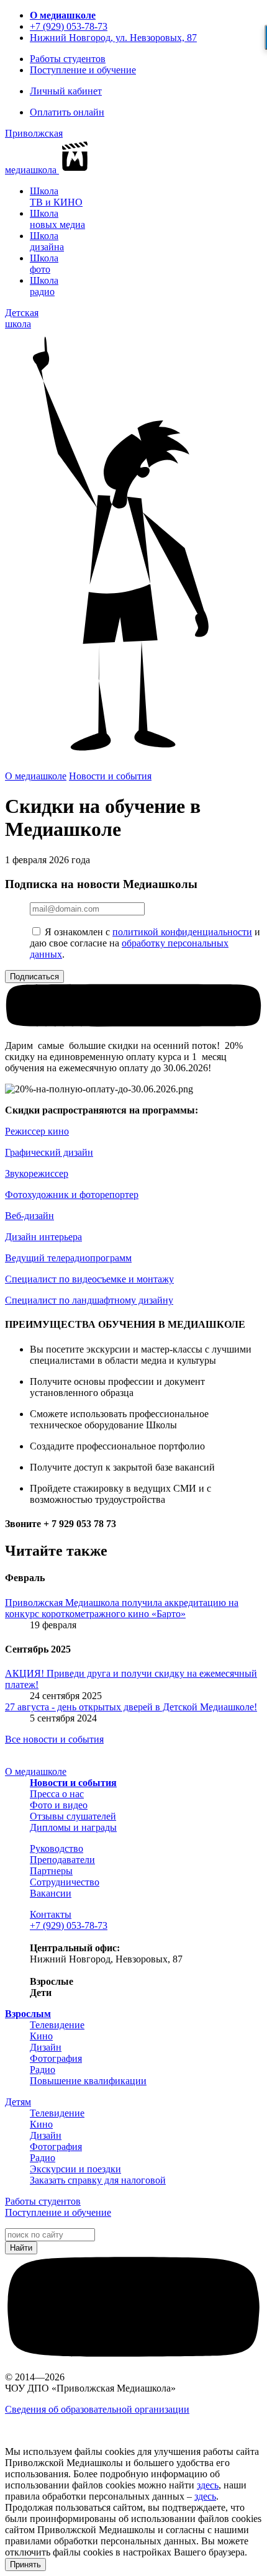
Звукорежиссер (37, 1173)
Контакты (51, 1914)
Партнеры (51, 1871)
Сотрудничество (65, 1882)
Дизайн (46, 2047)
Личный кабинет (66, 91)
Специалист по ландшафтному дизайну (89, 1300)
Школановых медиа (57, 219)
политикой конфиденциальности (182, 932)
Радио (43, 2070)
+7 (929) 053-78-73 (69, 26)
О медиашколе (63, 15)
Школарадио (44, 286)
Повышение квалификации (88, 2081)
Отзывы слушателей (73, 1816)
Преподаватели (62, 1860)
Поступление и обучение (83, 70)
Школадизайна (47, 241)
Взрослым (28, 2014)
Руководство (57, 1848)
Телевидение (57, 2025)
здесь (208, 2485)
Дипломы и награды (73, 1827)
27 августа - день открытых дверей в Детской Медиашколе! (131, 1707)
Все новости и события (54, 1739)
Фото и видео (59, 1805)
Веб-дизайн (29, 1216)
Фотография (56, 2058)
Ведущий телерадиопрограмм (68, 1258)
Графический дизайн (49, 1152)
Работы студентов (68, 59)
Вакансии (51, 1893)
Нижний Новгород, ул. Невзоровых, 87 (113, 38)
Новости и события (110, 776)
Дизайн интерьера (43, 1237)
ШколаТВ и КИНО (56, 197)
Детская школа (22, 318)
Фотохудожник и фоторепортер (72, 1195)
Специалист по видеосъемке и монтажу (89, 1279)
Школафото (44, 264)
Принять (25, 2565)
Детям (18, 2102)
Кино (41, 2036)
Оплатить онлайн (67, 112)
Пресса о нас (57, 1794)
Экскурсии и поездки (75, 2169)
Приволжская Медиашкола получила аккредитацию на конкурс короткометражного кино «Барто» (122, 1608)
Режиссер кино (37, 1131)
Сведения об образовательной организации (97, 2409)
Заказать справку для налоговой (98, 2180)
